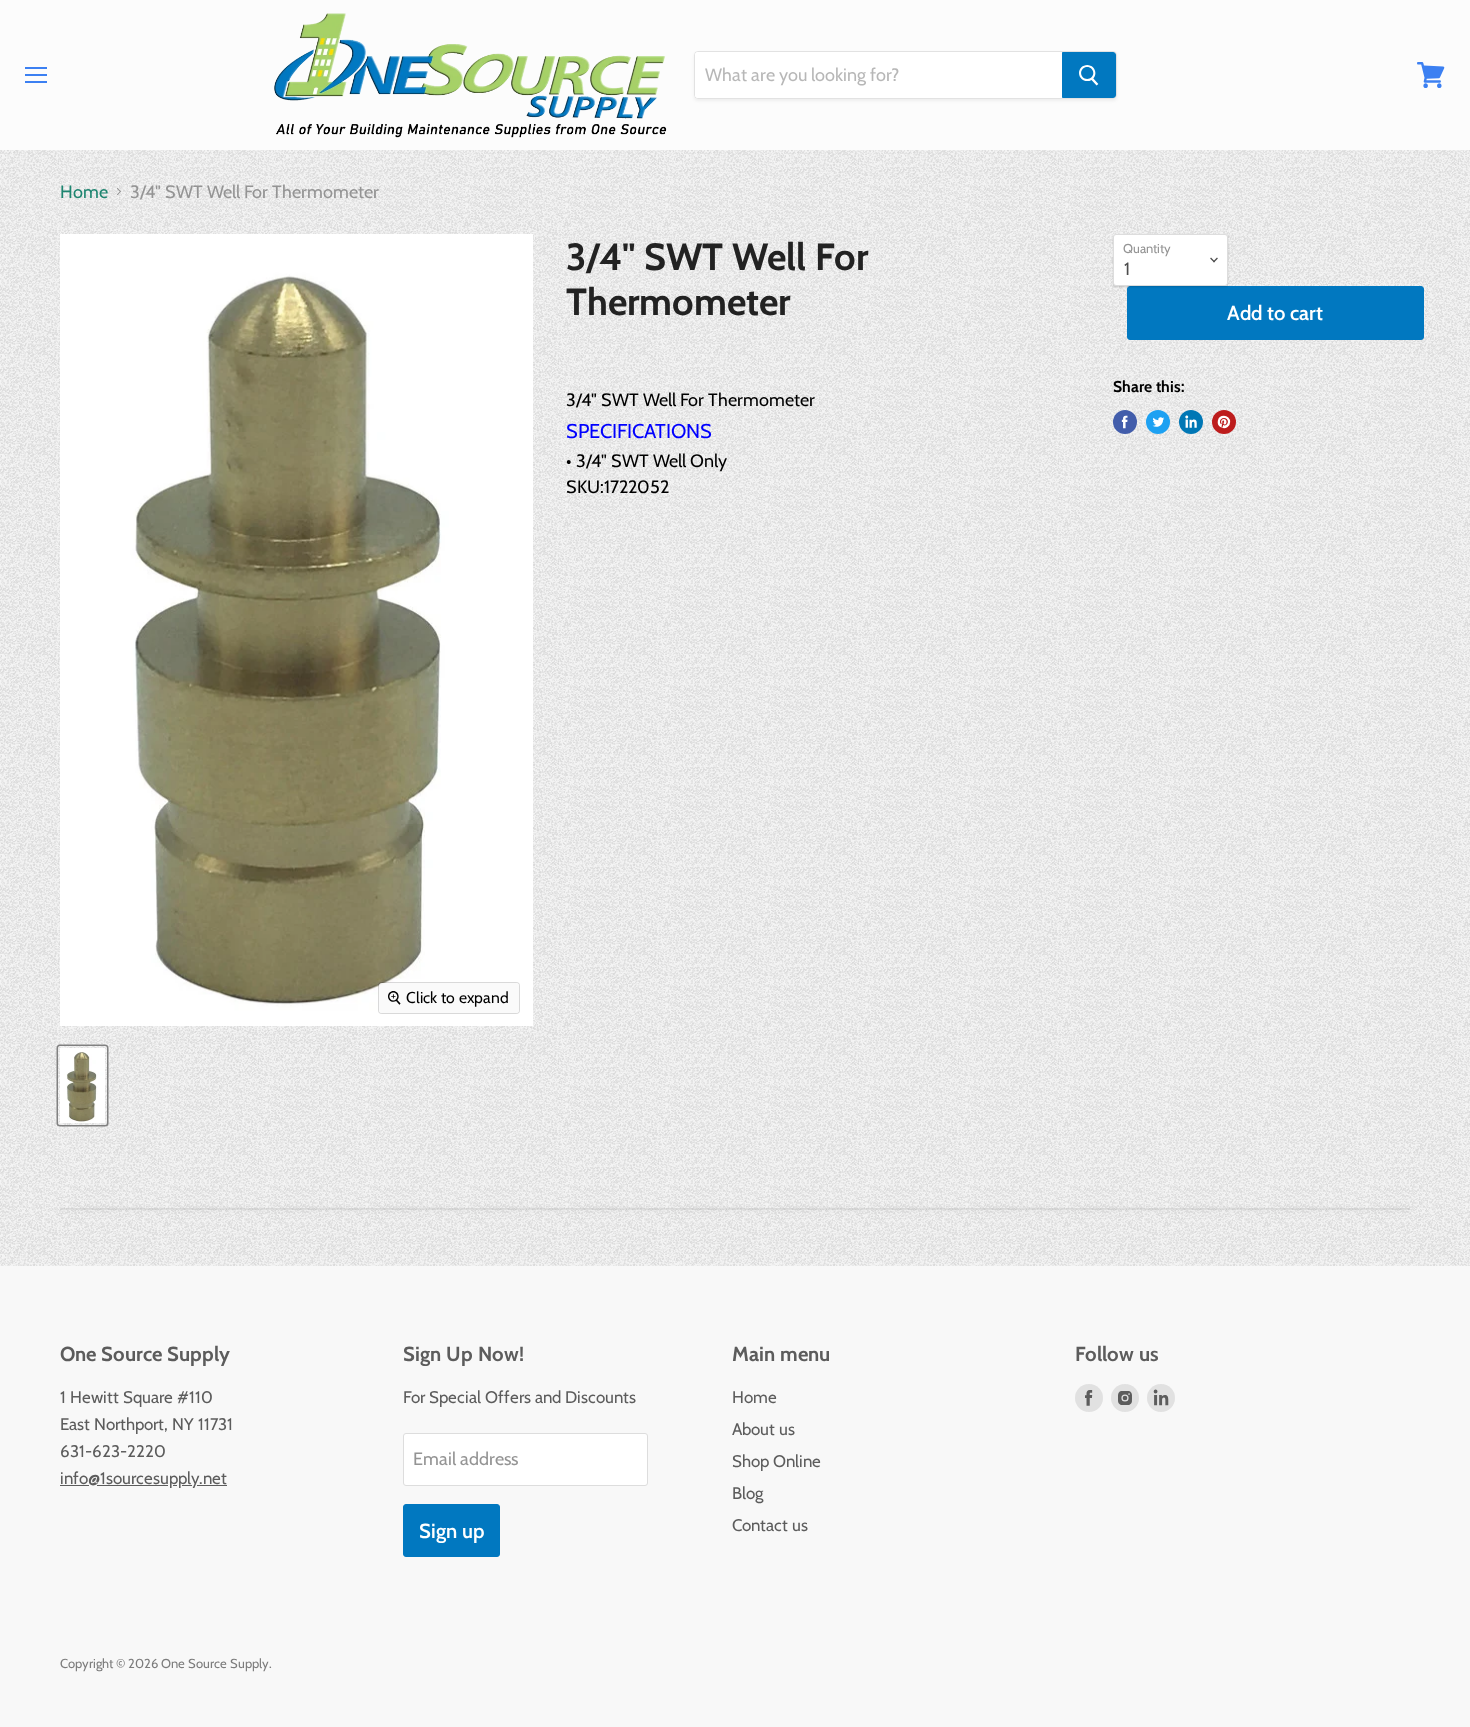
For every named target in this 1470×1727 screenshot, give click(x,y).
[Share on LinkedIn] (1191, 422)
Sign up (451, 1530)
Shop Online (776, 1461)
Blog (747, 1493)
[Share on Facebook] (1125, 422)
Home (84, 192)
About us (763, 1429)
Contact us (770, 1525)
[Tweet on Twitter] (1158, 422)
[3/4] (82, 1085)
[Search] (1089, 75)
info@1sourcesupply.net (143, 1478)
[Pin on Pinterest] (1224, 422)
